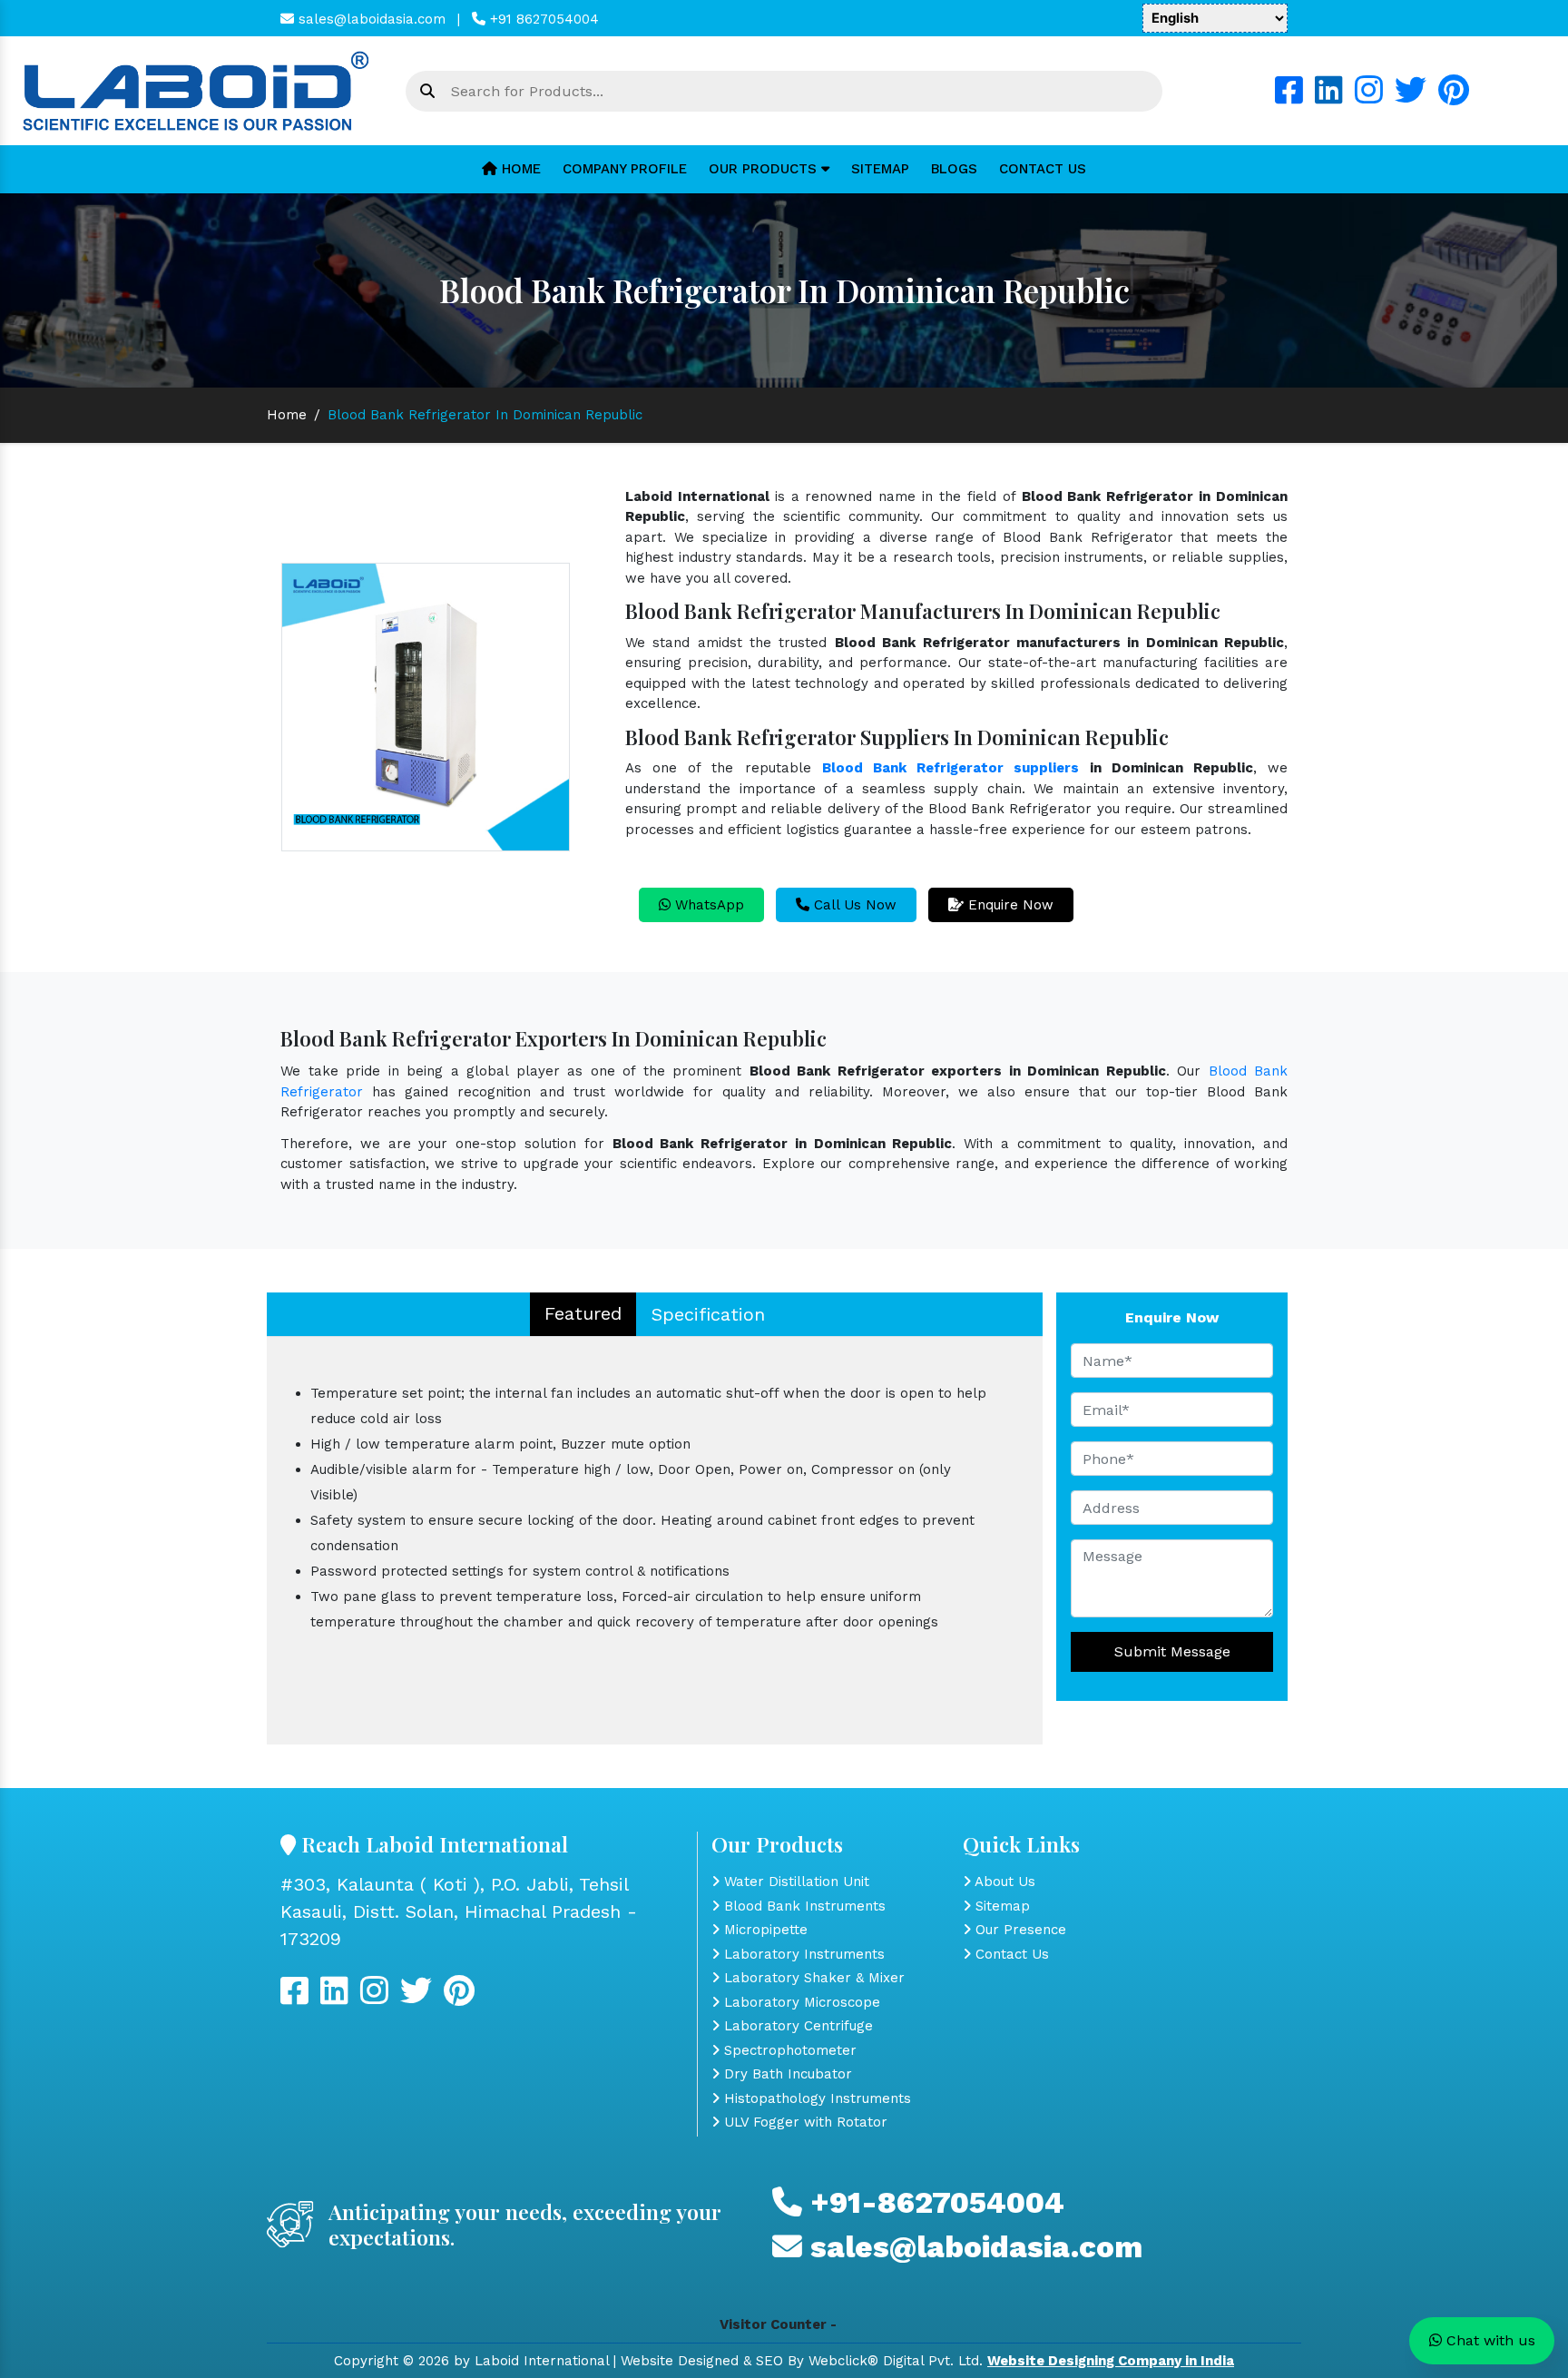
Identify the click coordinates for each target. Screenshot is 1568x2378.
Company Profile (625, 169)
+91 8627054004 (542, 19)
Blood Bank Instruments (803, 1906)
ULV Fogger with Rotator (804, 2122)
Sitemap (880, 169)
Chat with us (1489, 2340)
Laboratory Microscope (800, 2002)
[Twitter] (1411, 97)
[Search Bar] (427, 92)
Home (519, 169)
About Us (1003, 1882)
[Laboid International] (196, 90)
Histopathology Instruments (815, 2098)
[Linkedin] (1329, 97)
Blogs (954, 169)
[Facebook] (1289, 97)
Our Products (765, 169)
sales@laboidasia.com (370, 19)
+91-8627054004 (933, 2202)
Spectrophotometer (788, 2050)
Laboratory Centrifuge (796, 2026)
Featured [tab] (583, 1313)
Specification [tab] (708, 1314)
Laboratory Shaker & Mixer (812, 1978)
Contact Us (1043, 169)
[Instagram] (1369, 97)
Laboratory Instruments (802, 1954)
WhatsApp (707, 905)
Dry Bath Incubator (786, 2074)
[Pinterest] (1454, 97)
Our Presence (1019, 1930)
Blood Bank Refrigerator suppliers (951, 768)
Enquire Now (1009, 905)
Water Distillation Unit (794, 1882)
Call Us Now (853, 905)
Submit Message (1172, 1651)
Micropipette (764, 1930)
